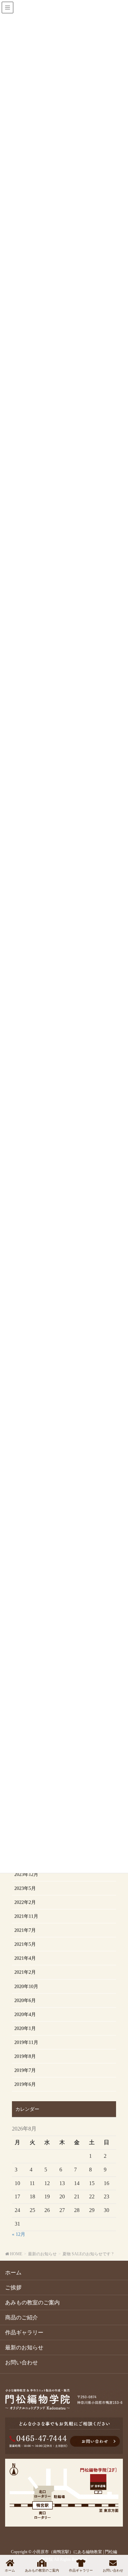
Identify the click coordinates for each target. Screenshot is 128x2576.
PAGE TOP (116, 2545)
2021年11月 (26, 1916)
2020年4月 (25, 2014)
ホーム (13, 2272)
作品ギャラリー (24, 2332)
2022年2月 (25, 1902)
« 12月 (19, 2234)
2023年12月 (26, 1874)
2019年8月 (25, 2056)
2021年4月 (25, 1958)
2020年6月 (25, 2001)
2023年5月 (25, 1888)
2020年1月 (25, 2028)
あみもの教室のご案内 (32, 2302)
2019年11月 (26, 2042)
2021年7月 (25, 1930)
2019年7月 (25, 2070)
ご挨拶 (13, 2287)
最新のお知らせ (24, 2347)
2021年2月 (25, 1972)
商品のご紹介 (22, 2317)
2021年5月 (25, 1944)
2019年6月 (25, 2084)
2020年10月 (26, 1987)
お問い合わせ (22, 2362)
